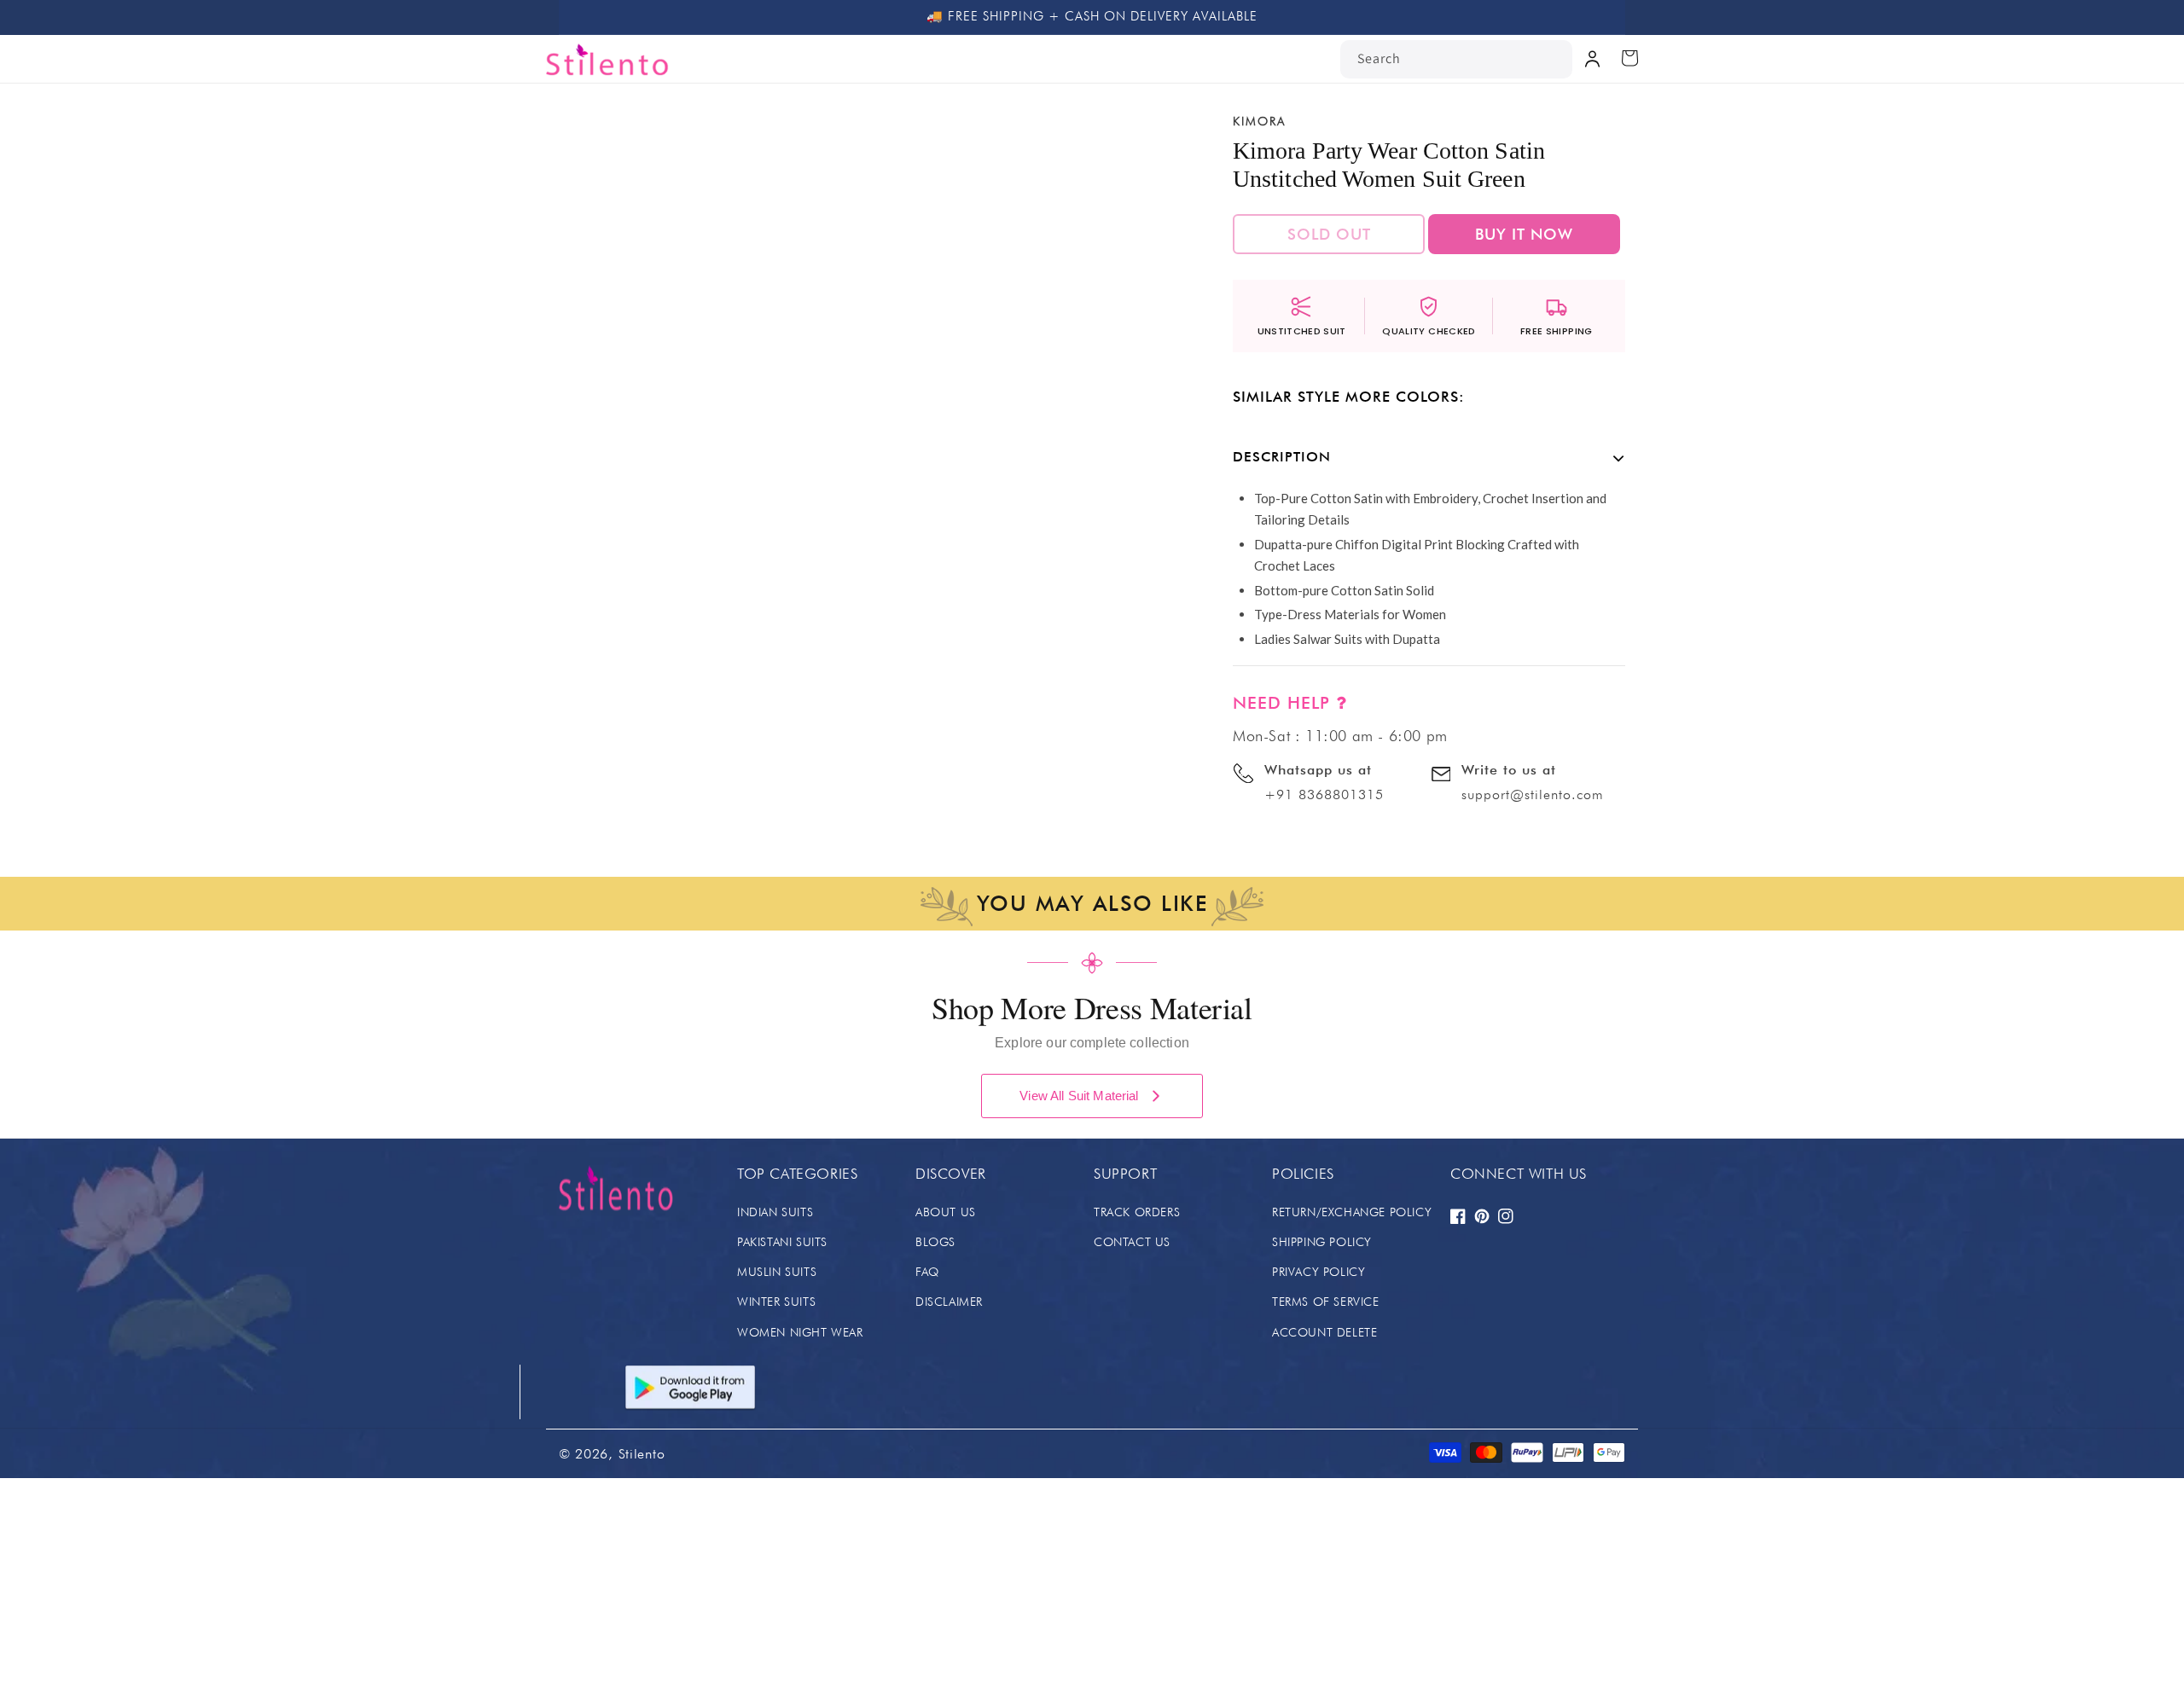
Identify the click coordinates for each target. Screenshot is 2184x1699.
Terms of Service (1326, 1302)
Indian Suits (775, 1212)
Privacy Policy (1319, 1272)
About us (946, 1212)
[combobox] (1456, 59)
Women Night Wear (800, 1332)
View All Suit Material (1079, 1096)
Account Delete (1324, 1332)
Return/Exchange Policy (1352, 1212)
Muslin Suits (777, 1272)
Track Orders (1137, 1212)
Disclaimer (949, 1302)
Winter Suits (776, 1302)
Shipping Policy (1322, 1242)
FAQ (927, 1272)
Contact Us (1132, 1242)
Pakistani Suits (782, 1242)
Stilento (642, 1454)
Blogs (935, 1242)
